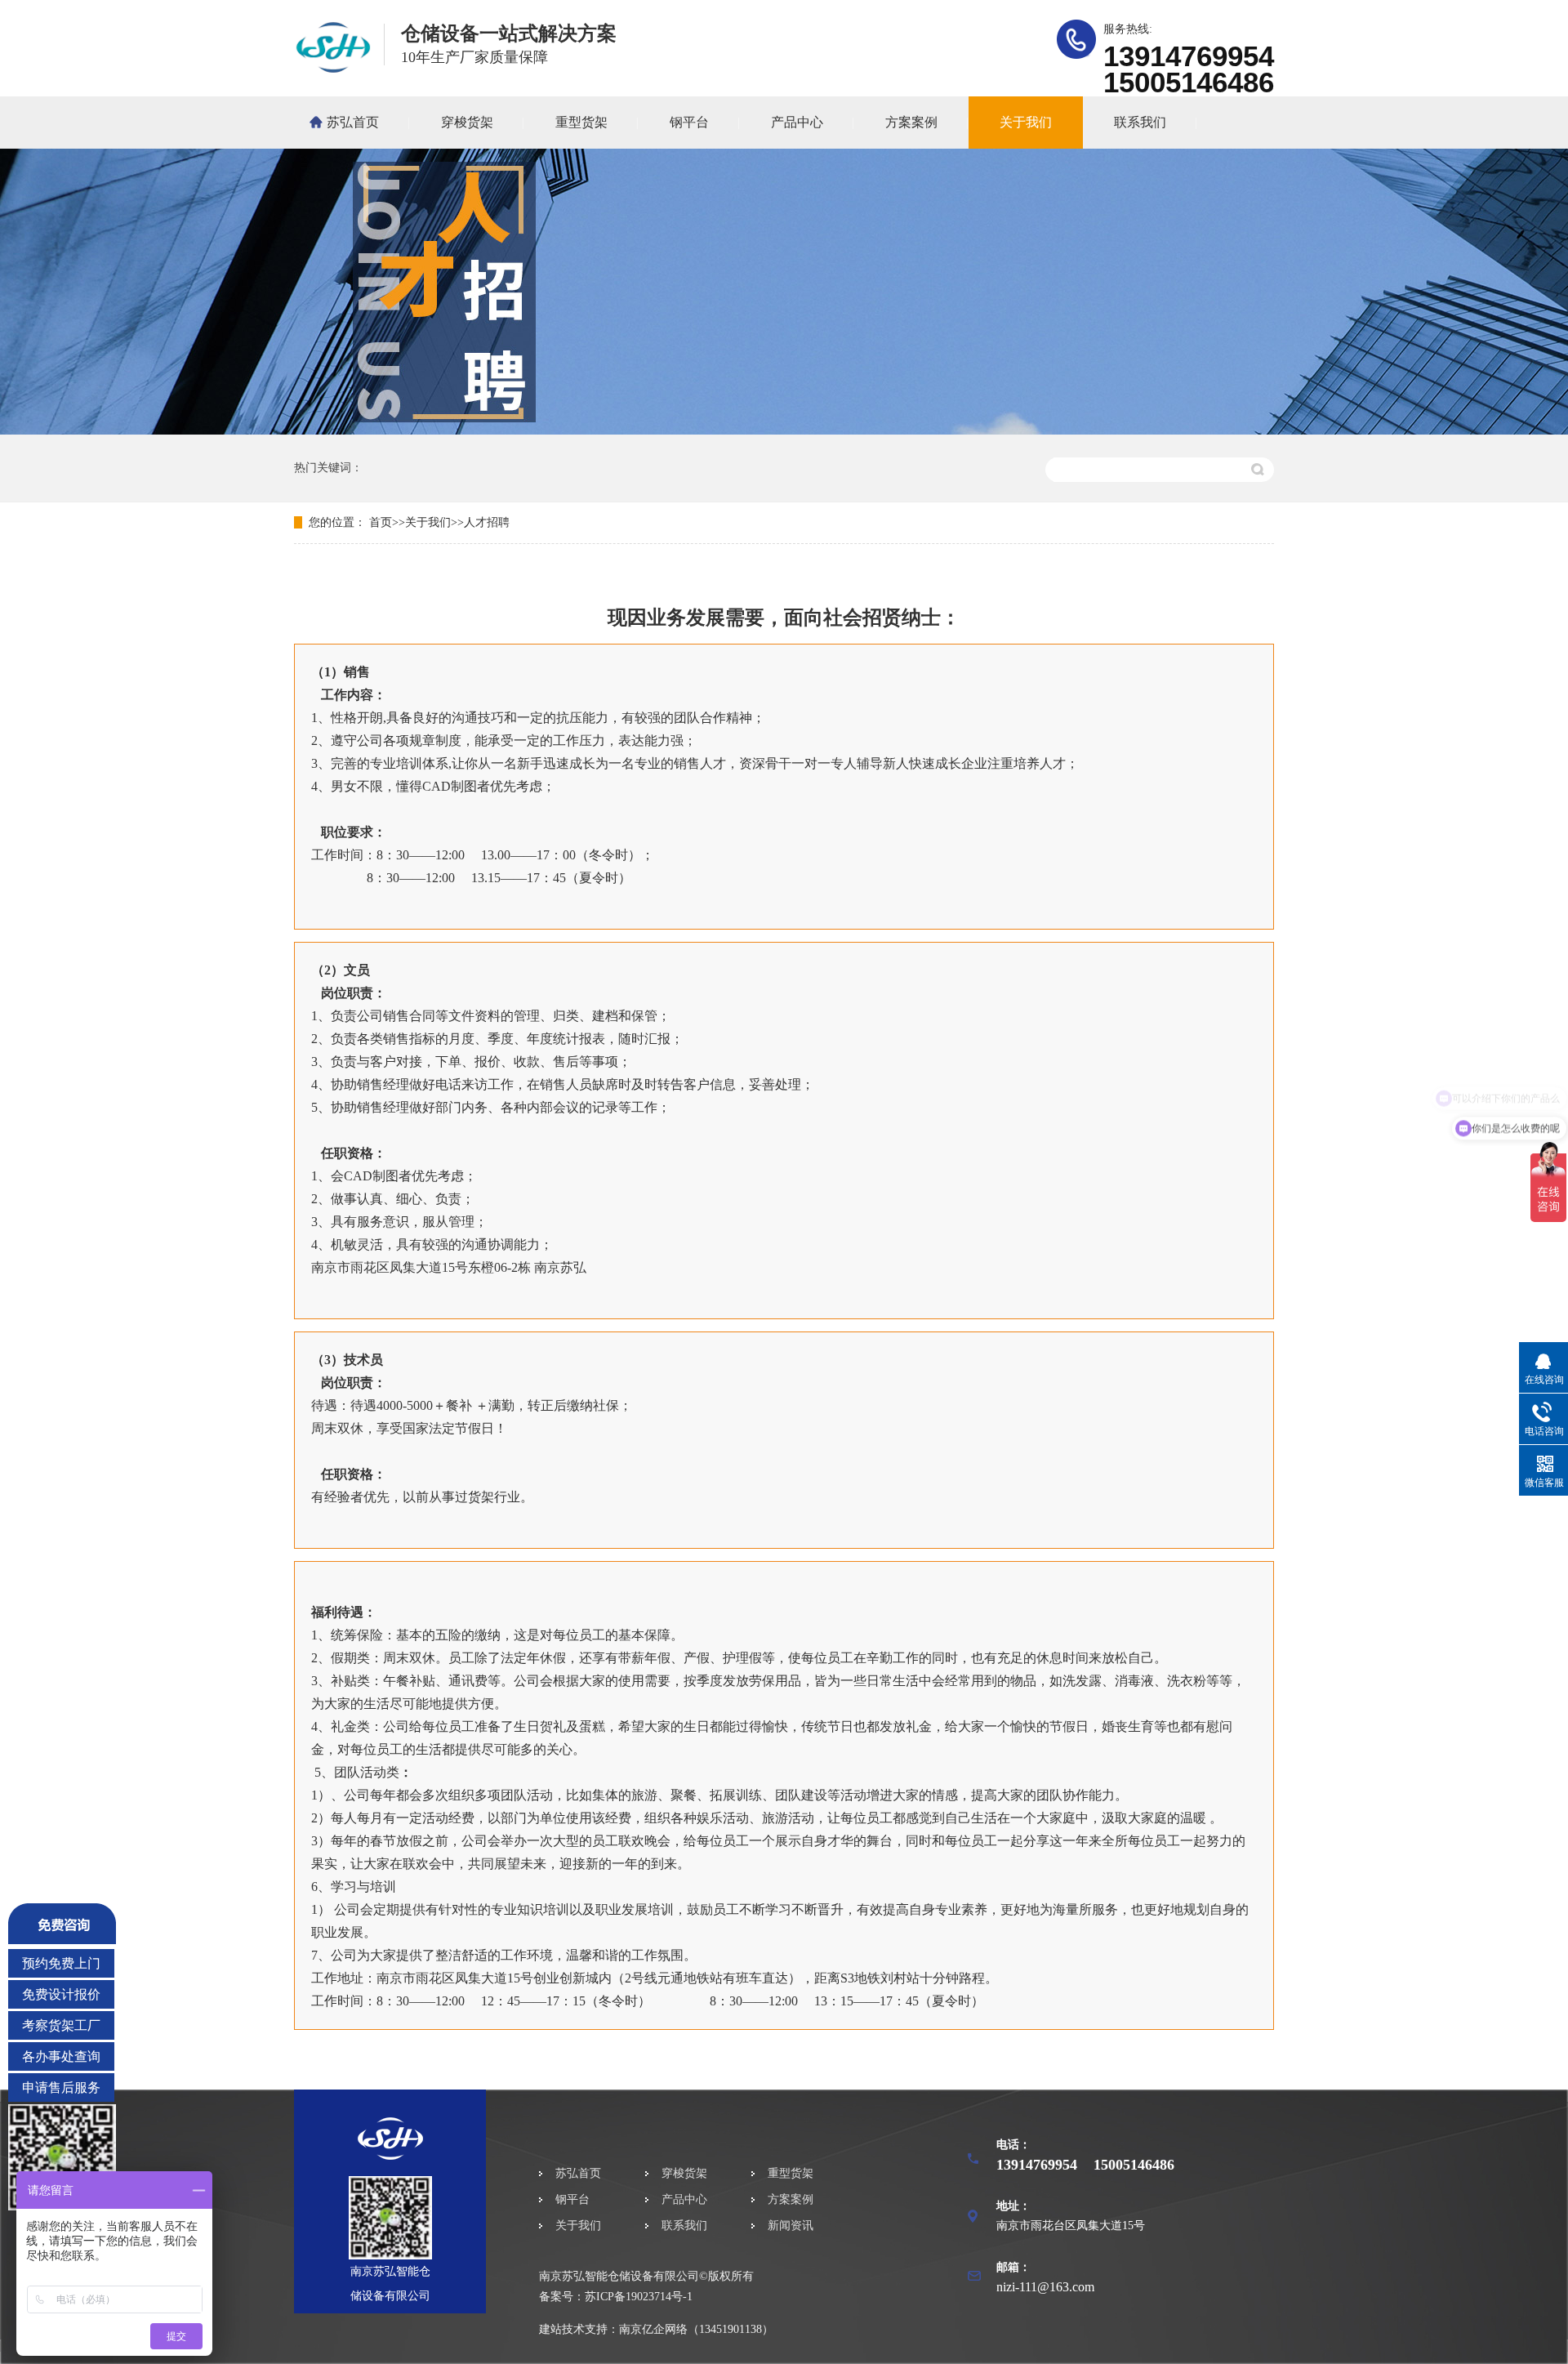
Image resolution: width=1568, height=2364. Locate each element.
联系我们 (1140, 122)
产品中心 (797, 122)
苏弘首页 (353, 122)
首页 (381, 522)
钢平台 (689, 122)
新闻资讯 (791, 2226)
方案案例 (911, 122)
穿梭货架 (467, 122)
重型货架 (581, 122)
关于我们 (1026, 122)
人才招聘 (487, 522)
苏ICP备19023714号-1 (639, 2297)
